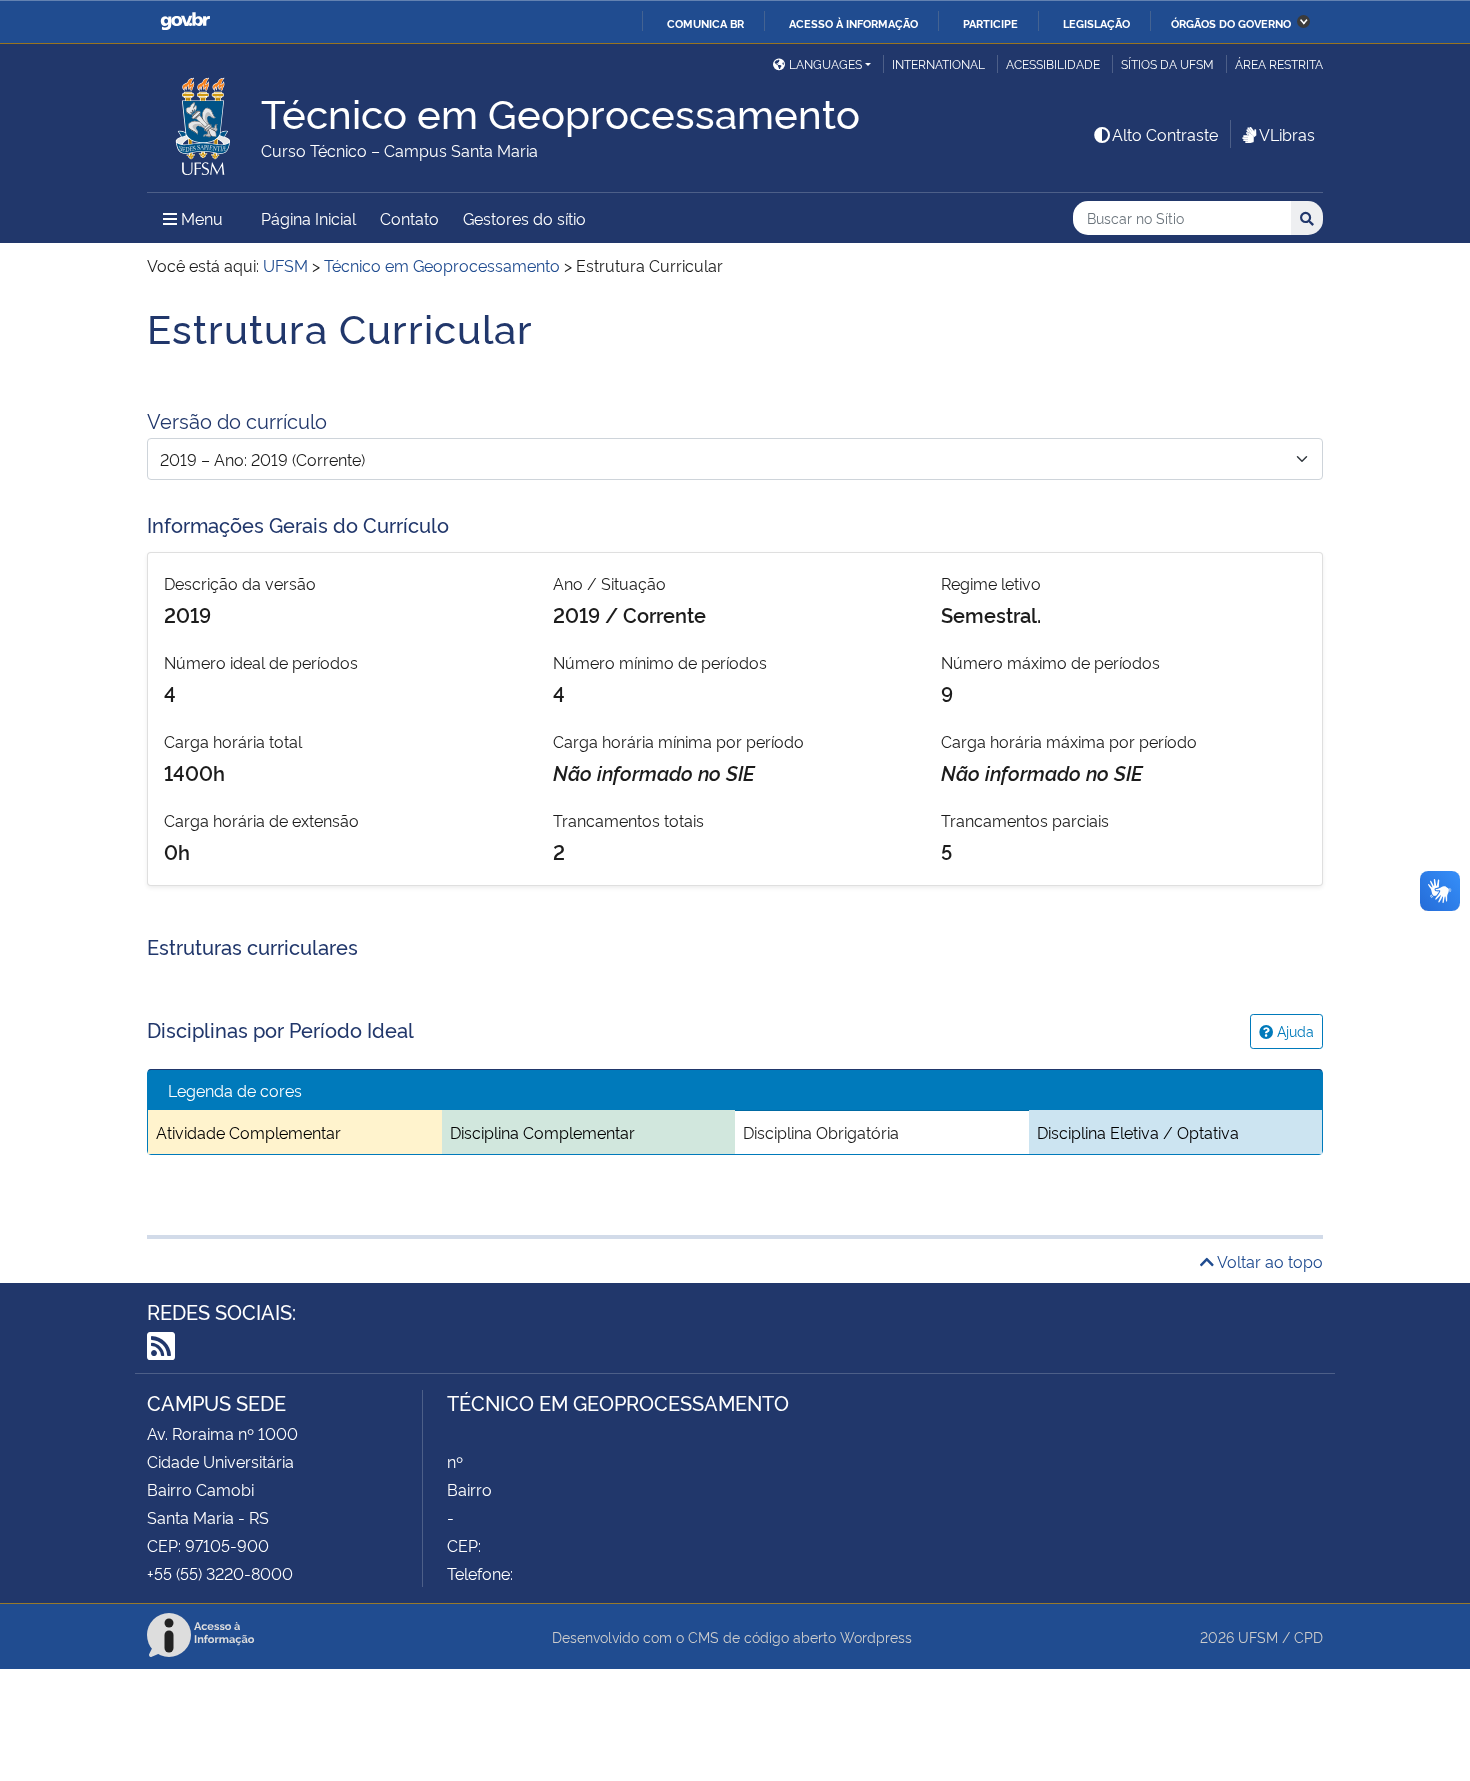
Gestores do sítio (524, 218)
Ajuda (1293, 1030)
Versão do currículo (237, 420)
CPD (1308, 1636)
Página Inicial (308, 218)
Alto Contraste (1165, 134)
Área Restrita (1279, 63)
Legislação (1096, 23)
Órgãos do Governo (1231, 23)
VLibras (1287, 134)
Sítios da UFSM (1167, 63)
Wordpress (876, 1636)
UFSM (1258, 1636)
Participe (990, 23)
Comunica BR (705, 23)
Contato (409, 218)
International (938, 63)
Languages (825, 63)
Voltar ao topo (1268, 1261)
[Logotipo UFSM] (204, 121)
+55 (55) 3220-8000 (220, 1573)
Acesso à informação (853, 23)
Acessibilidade (1053, 63)
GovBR (185, 21)
